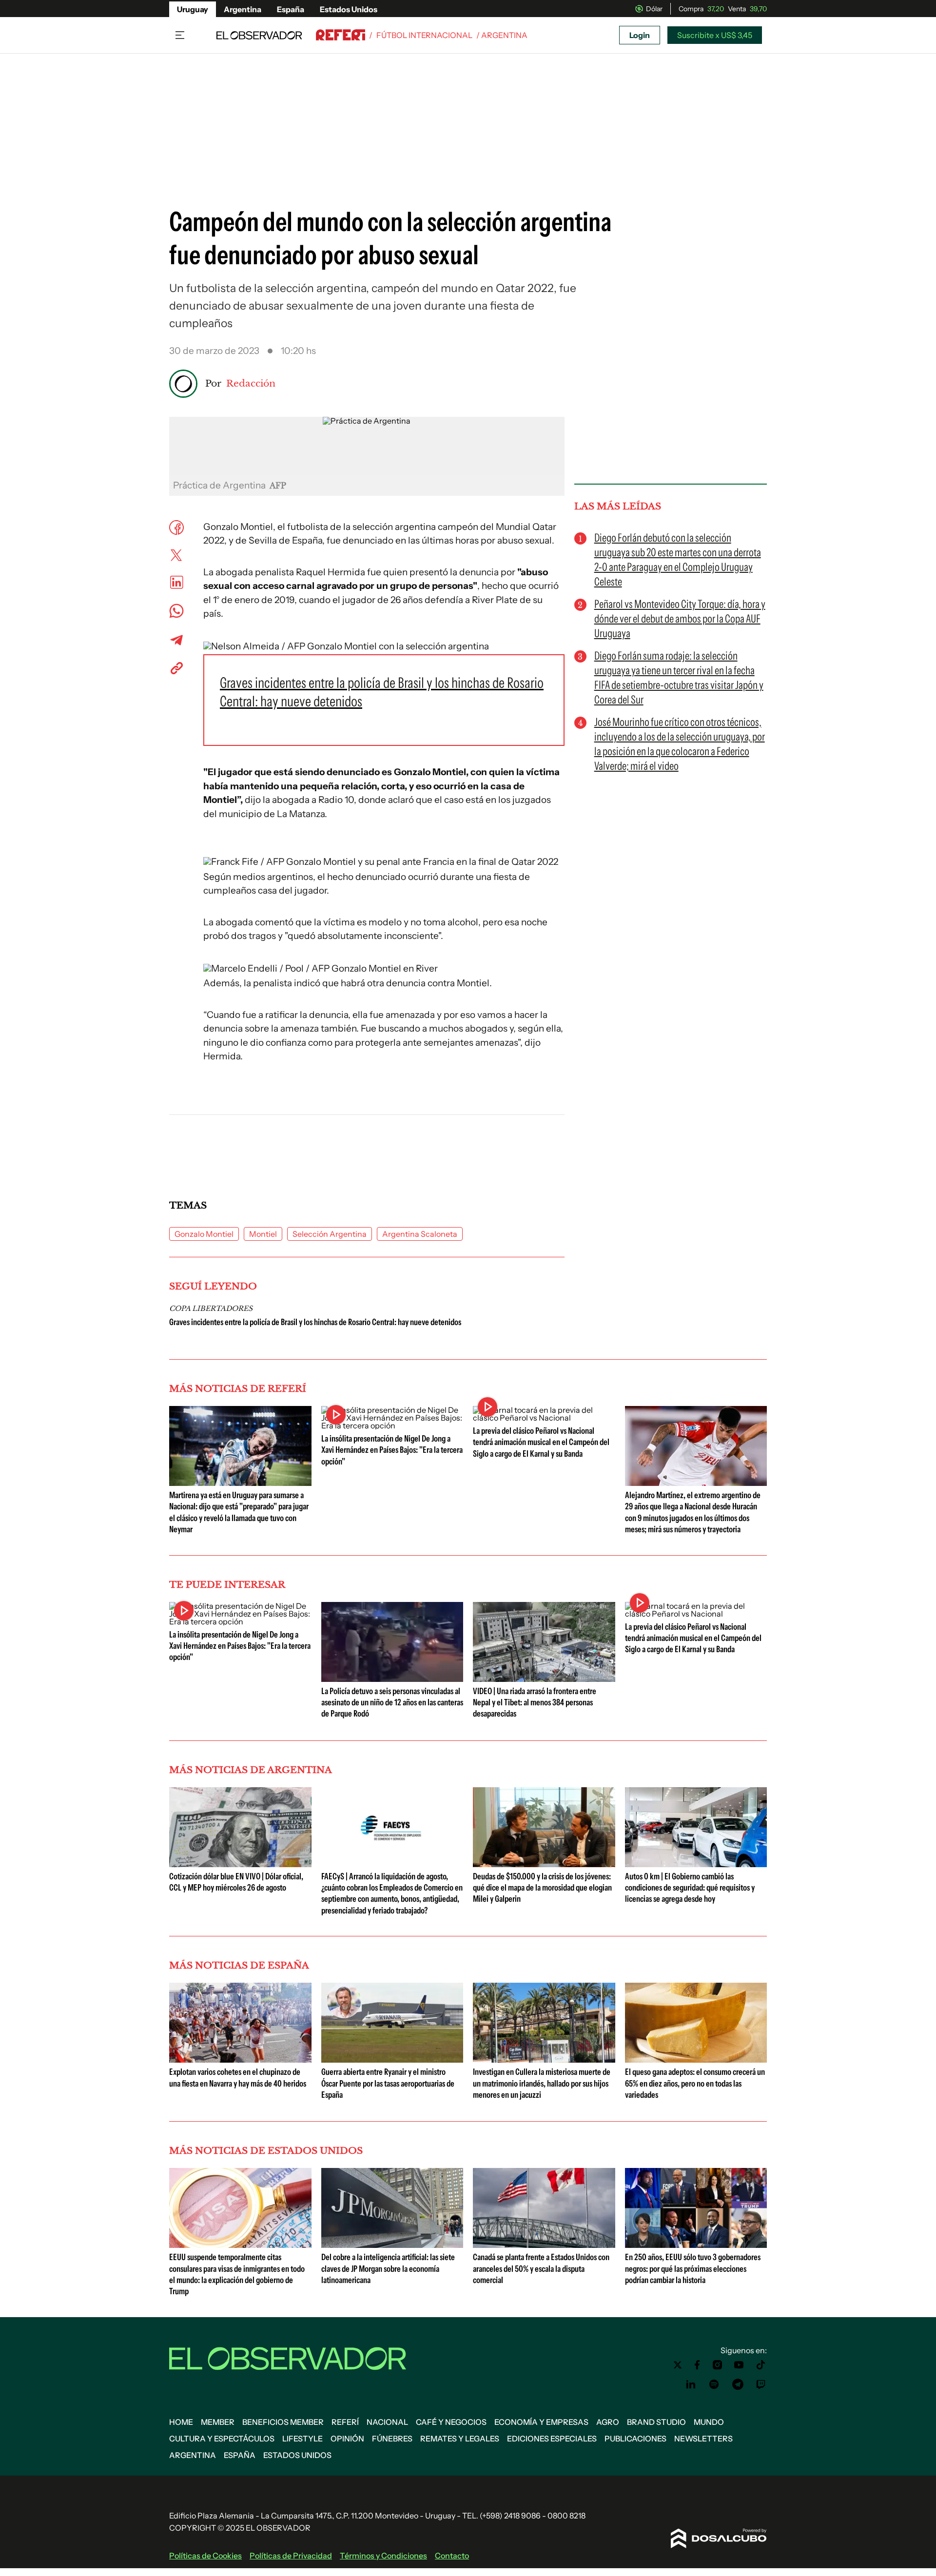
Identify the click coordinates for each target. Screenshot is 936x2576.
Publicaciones (635, 2439)
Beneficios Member (283, 2422)
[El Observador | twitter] (678, 2365)
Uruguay (193, 9)
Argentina (243, 9)
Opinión (347, 2439)
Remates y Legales (460, 2439)
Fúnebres (392, 2439)
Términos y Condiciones (383, 2556)
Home (181, 2422)
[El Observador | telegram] (738, 2384)
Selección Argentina (330, 1234)
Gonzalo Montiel (204, 1234)
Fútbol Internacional (424, 35)
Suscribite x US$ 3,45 (715, 35)
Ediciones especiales (552, 2439)
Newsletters (703, 2439)
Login (640, 35)
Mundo (709, 2422)
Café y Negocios (451, 2422)
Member (218, 2422)
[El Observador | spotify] (714, 2384)
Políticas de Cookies (205, 2556)
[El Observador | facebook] (697, 2365)
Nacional (387, 2422)
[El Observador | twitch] (761, 2384)
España (291, 9)
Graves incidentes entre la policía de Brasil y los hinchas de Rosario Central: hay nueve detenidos (315, 1322)
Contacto (452, 2556)
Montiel (263, 1234)
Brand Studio (656, 2422)
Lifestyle (302, 2439)
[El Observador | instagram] (718, 2365)
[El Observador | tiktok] (761, 2365)
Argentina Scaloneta (420, 1234)
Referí (345, 2422)
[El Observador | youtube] (739, 2365)
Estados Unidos (349, 9)
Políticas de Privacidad (291, 2556)
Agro (608, 2422)
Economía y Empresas (541, 2422)
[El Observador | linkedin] (691, 2384)
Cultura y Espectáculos (222, 2439)
